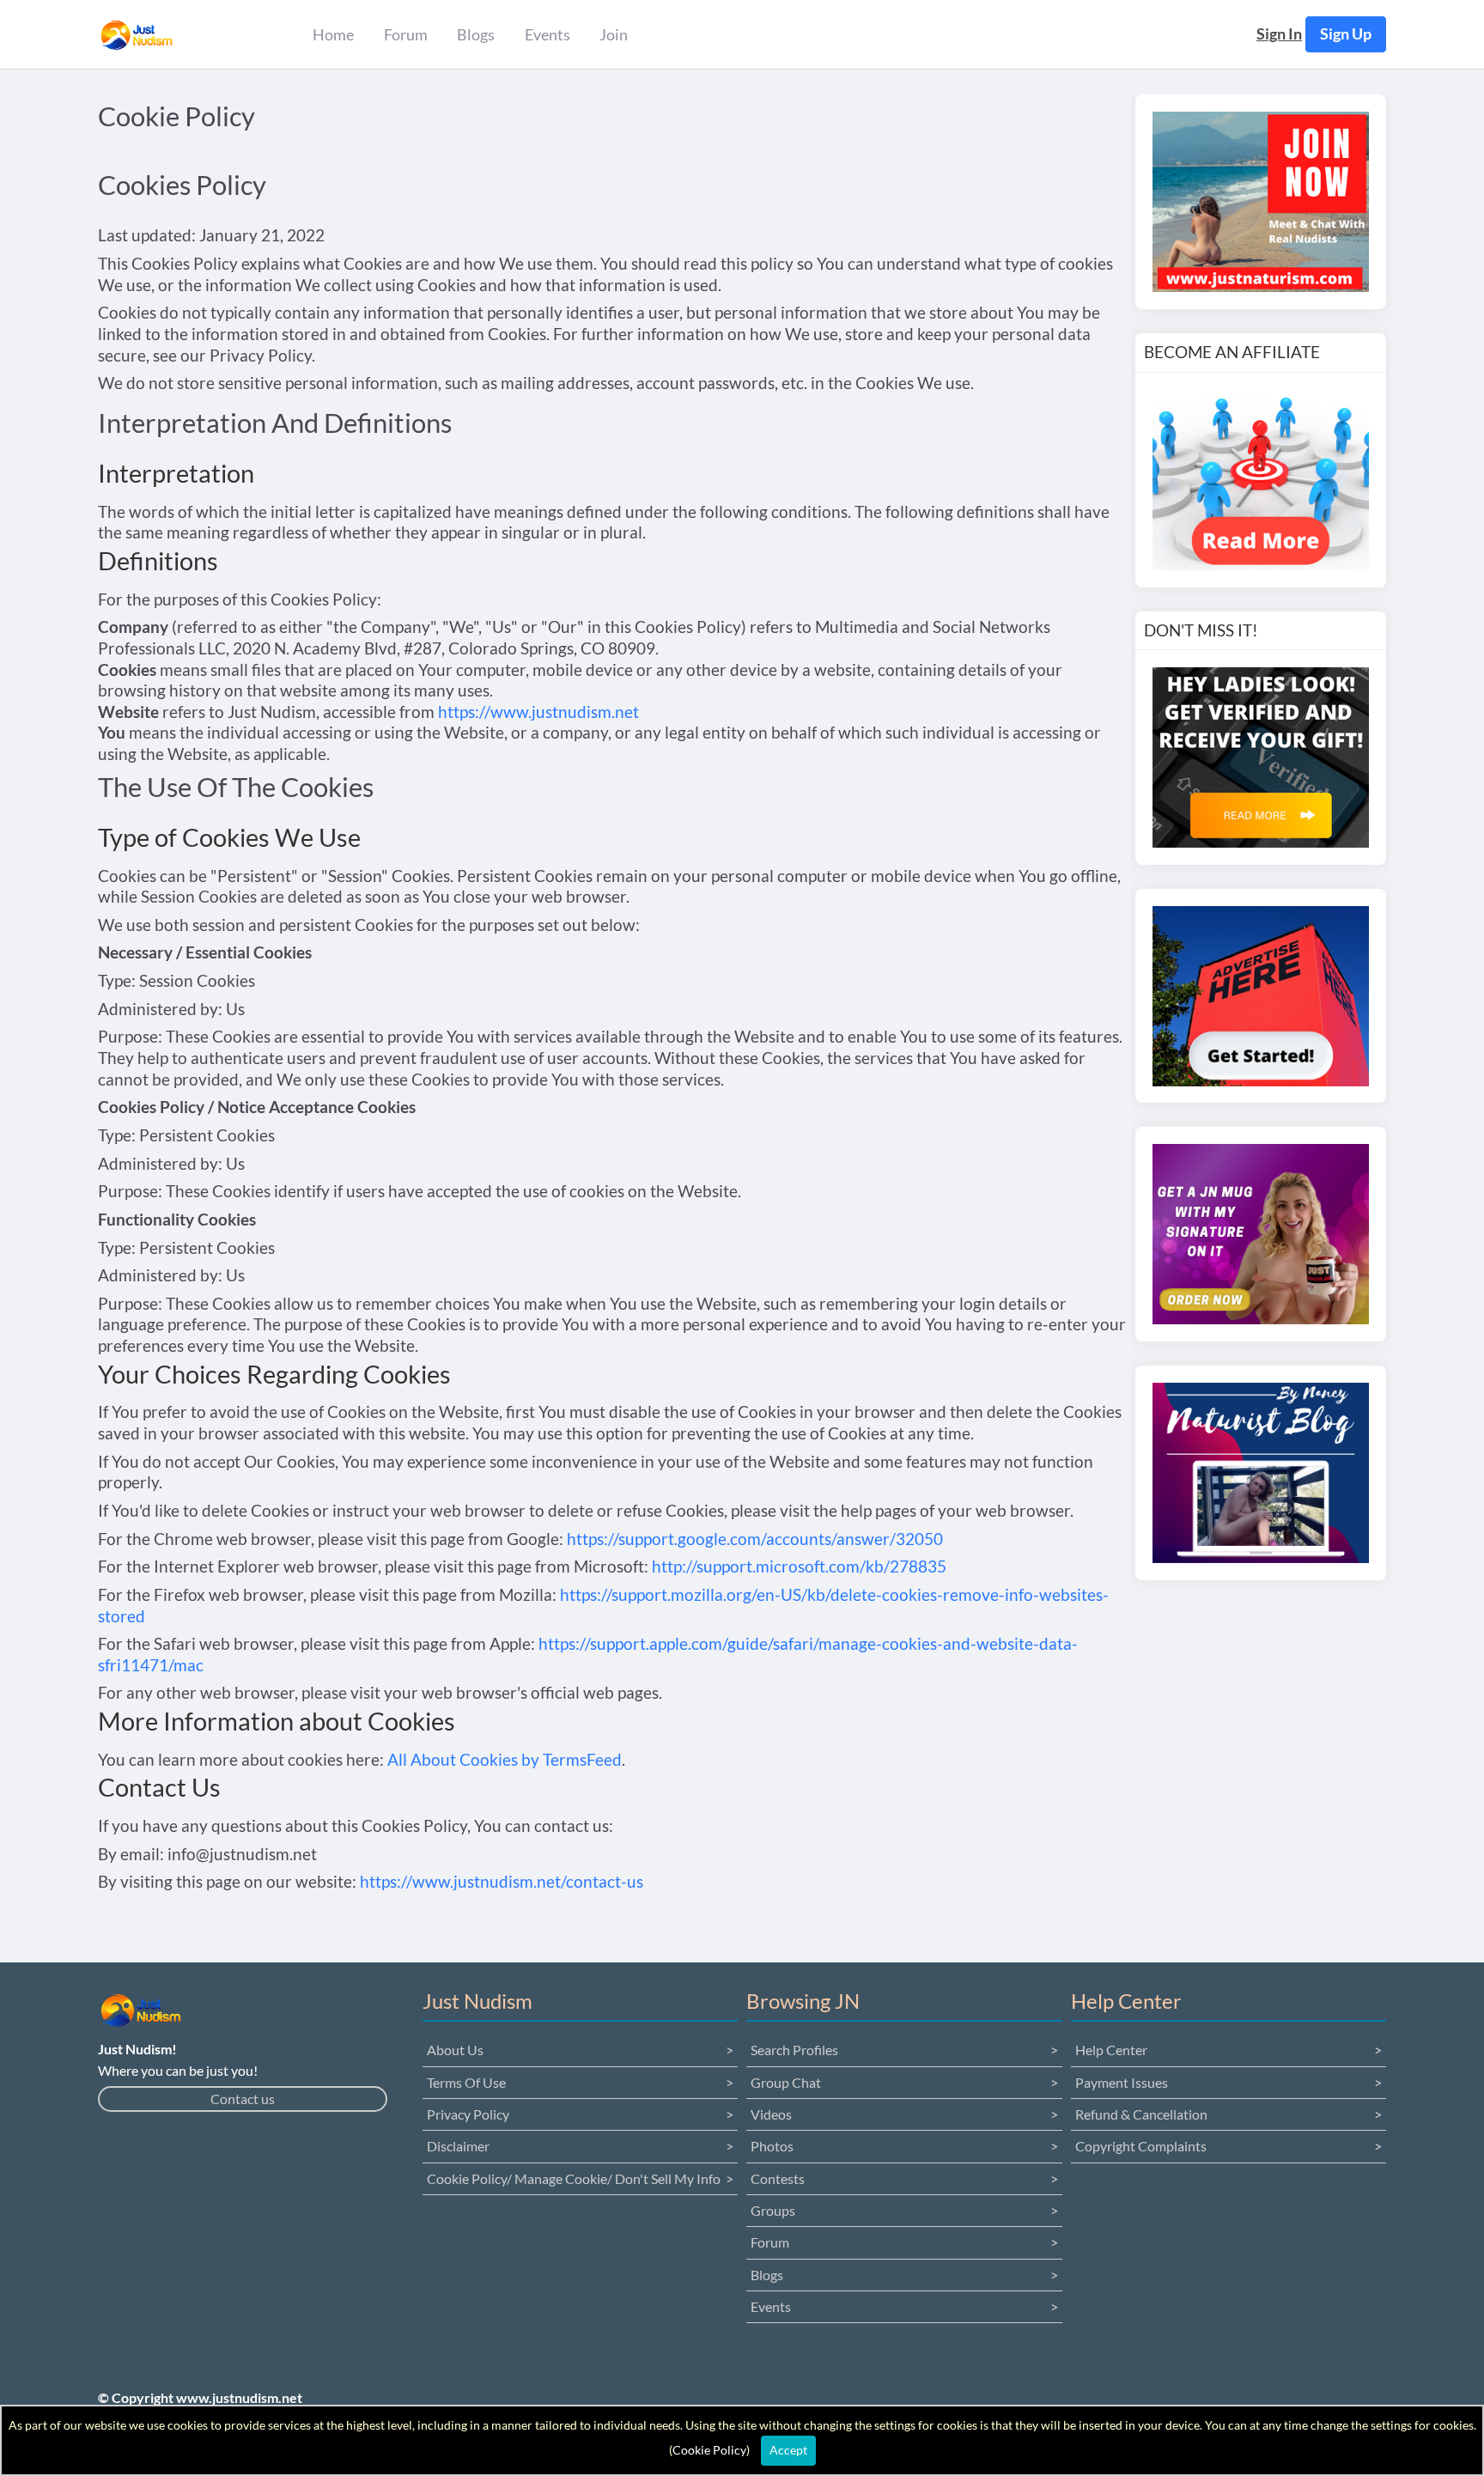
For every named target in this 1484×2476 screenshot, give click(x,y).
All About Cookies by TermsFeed (505, 1759)
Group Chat (786, 2082)
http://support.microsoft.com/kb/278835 (799, 1566)
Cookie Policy (709, 2450)
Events (771, 2306)
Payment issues (1122, 2082)
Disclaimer (458, 2146)
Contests (778, 2178)
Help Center (1111, 2050)
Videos (771, 2114)
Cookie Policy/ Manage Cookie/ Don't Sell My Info (574, 2178)
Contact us (243, 2099)
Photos (772, 2146)
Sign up (1346, 34)
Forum (770, 2242)
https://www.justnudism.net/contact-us (502, 1881)
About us (455, 2050)
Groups (773, 2210)
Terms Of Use (466, 2082)
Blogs (767, 2275)
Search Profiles (794, 2050)
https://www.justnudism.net (538, 712)
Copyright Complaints (1141, 2146)
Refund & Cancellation (1141, 2114)
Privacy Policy (468, 2114)
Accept (788, 2450)
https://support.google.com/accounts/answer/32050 (755, 1539)
